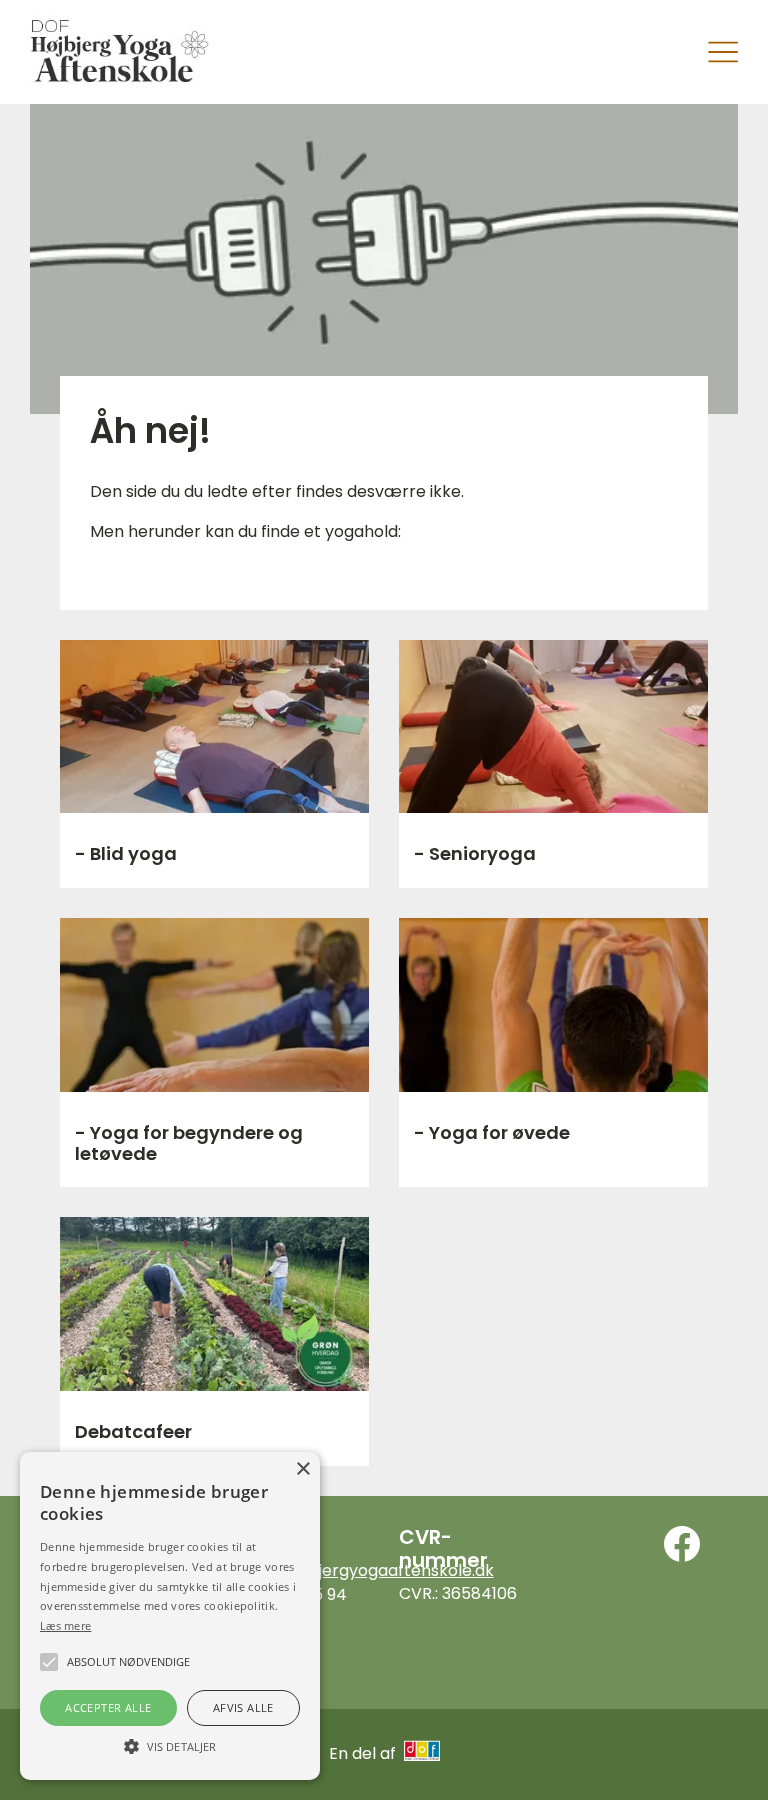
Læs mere (65, 1625)
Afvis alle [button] (243, 1707)
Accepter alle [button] (108, 1707)
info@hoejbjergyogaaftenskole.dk (362, 1570)
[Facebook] (682, 1544)
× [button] (302, 1469)
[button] (170, 1745)
